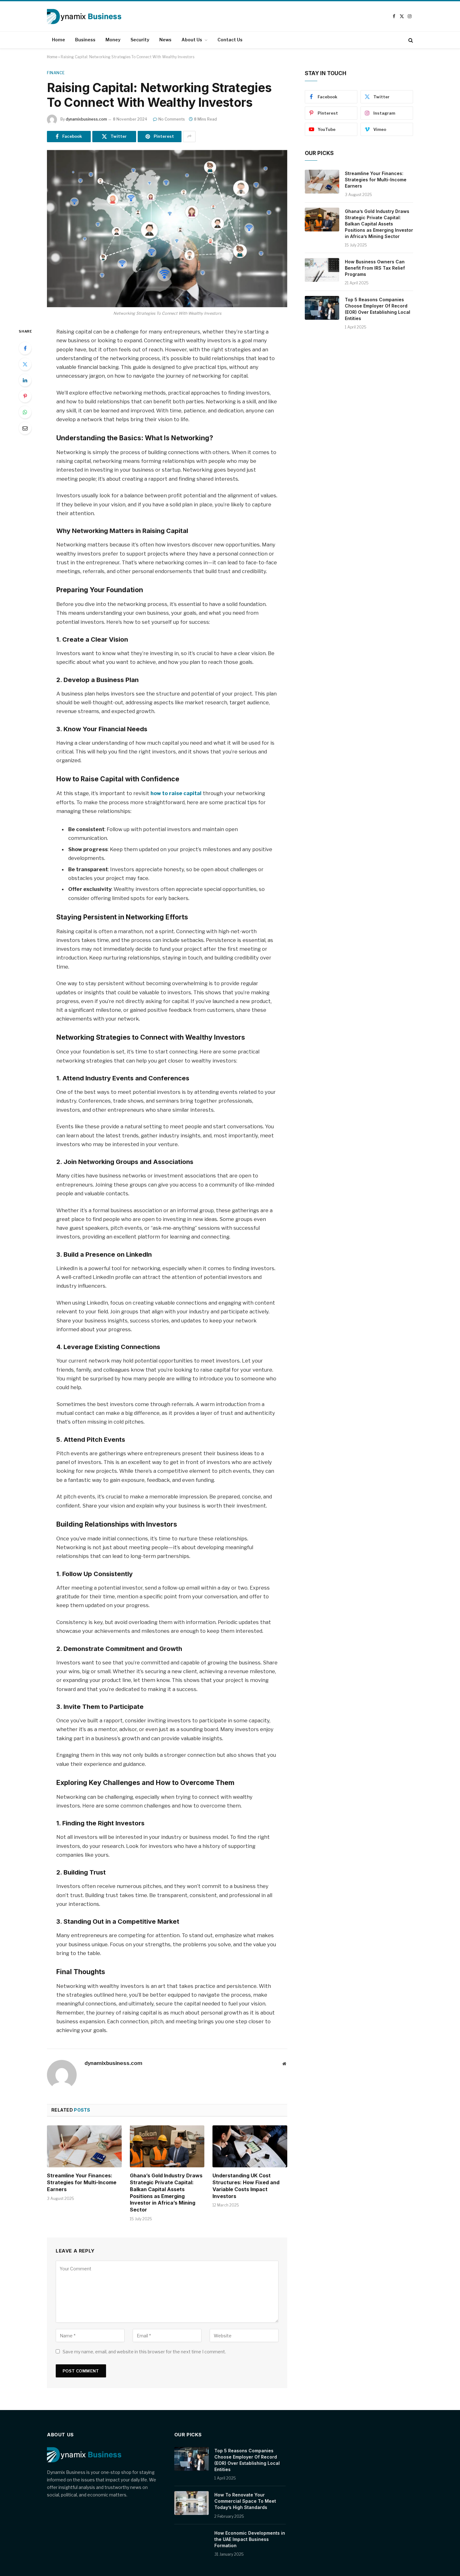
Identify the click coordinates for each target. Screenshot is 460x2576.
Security (140, 40)
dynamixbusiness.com (86, 119)
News (165, 40)
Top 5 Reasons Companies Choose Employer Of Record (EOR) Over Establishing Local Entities (378, 309)
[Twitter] (25, 364)
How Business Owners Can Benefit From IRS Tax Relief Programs (375, 268)
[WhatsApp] (25, 412)
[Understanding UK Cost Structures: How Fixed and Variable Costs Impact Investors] (250, 2146)
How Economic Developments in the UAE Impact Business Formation (250, 2539)
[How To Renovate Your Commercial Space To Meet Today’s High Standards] (192, 2503)
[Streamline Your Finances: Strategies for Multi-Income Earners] (84, 2146)
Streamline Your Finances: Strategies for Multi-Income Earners (82, 2182)
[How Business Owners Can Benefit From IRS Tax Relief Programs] (322, 270)
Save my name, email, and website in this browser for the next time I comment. (144, 2352)
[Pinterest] (25, 396)
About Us (192, 40)
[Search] (410, 40)
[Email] (25, 428)
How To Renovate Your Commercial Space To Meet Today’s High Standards (245, 2501)
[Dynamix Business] (84, 16)
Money (113, 40)
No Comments (172, 119)
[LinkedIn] (25, 380)
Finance (56, 73)
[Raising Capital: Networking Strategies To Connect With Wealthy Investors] (167, 229)
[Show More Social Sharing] (189, 137)
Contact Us (230, 40)
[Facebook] (25, 348)
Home (59, 40)
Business (85, 40)
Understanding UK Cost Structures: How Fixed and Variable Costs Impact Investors (246, 2186)
